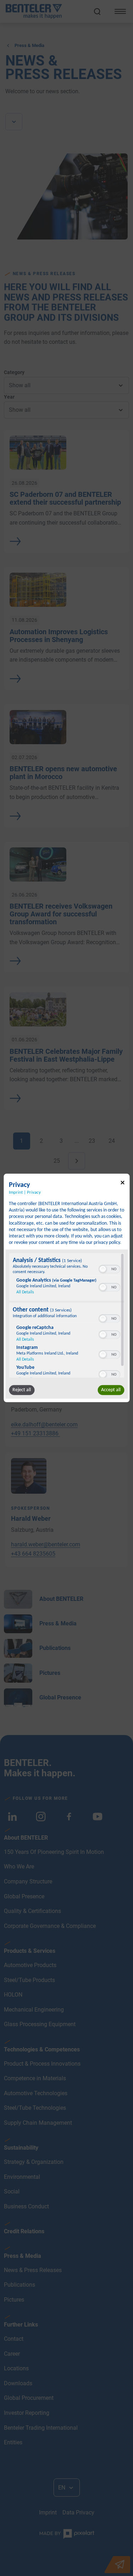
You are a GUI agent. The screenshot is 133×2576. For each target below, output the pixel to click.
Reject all (22, 1390)
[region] (66, 1315)
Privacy (34, 1193)
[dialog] (66, 1288)
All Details (25, 1292)
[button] (102, 1269)
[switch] (109, 1268)
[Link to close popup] (122, 1184)
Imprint (16, 1193)
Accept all (111, 1390)
